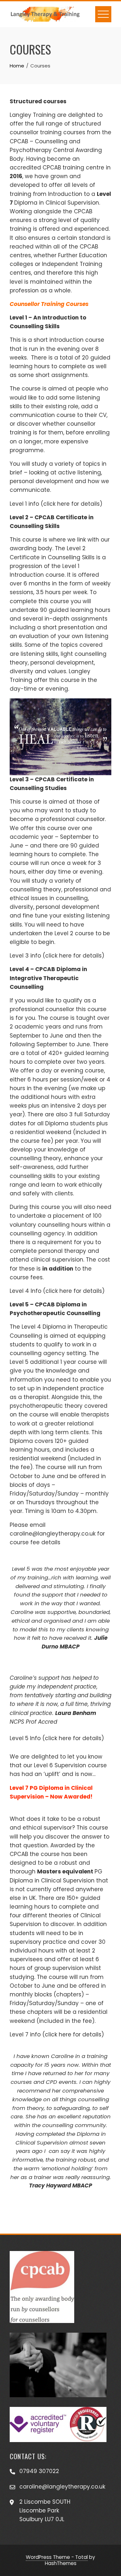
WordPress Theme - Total (57, 2557)
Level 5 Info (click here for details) (57, 1738)
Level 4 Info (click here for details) (57, 1291)
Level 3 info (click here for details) (57, 956)
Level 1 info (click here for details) (56, 504)
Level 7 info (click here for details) (57, 2034)
